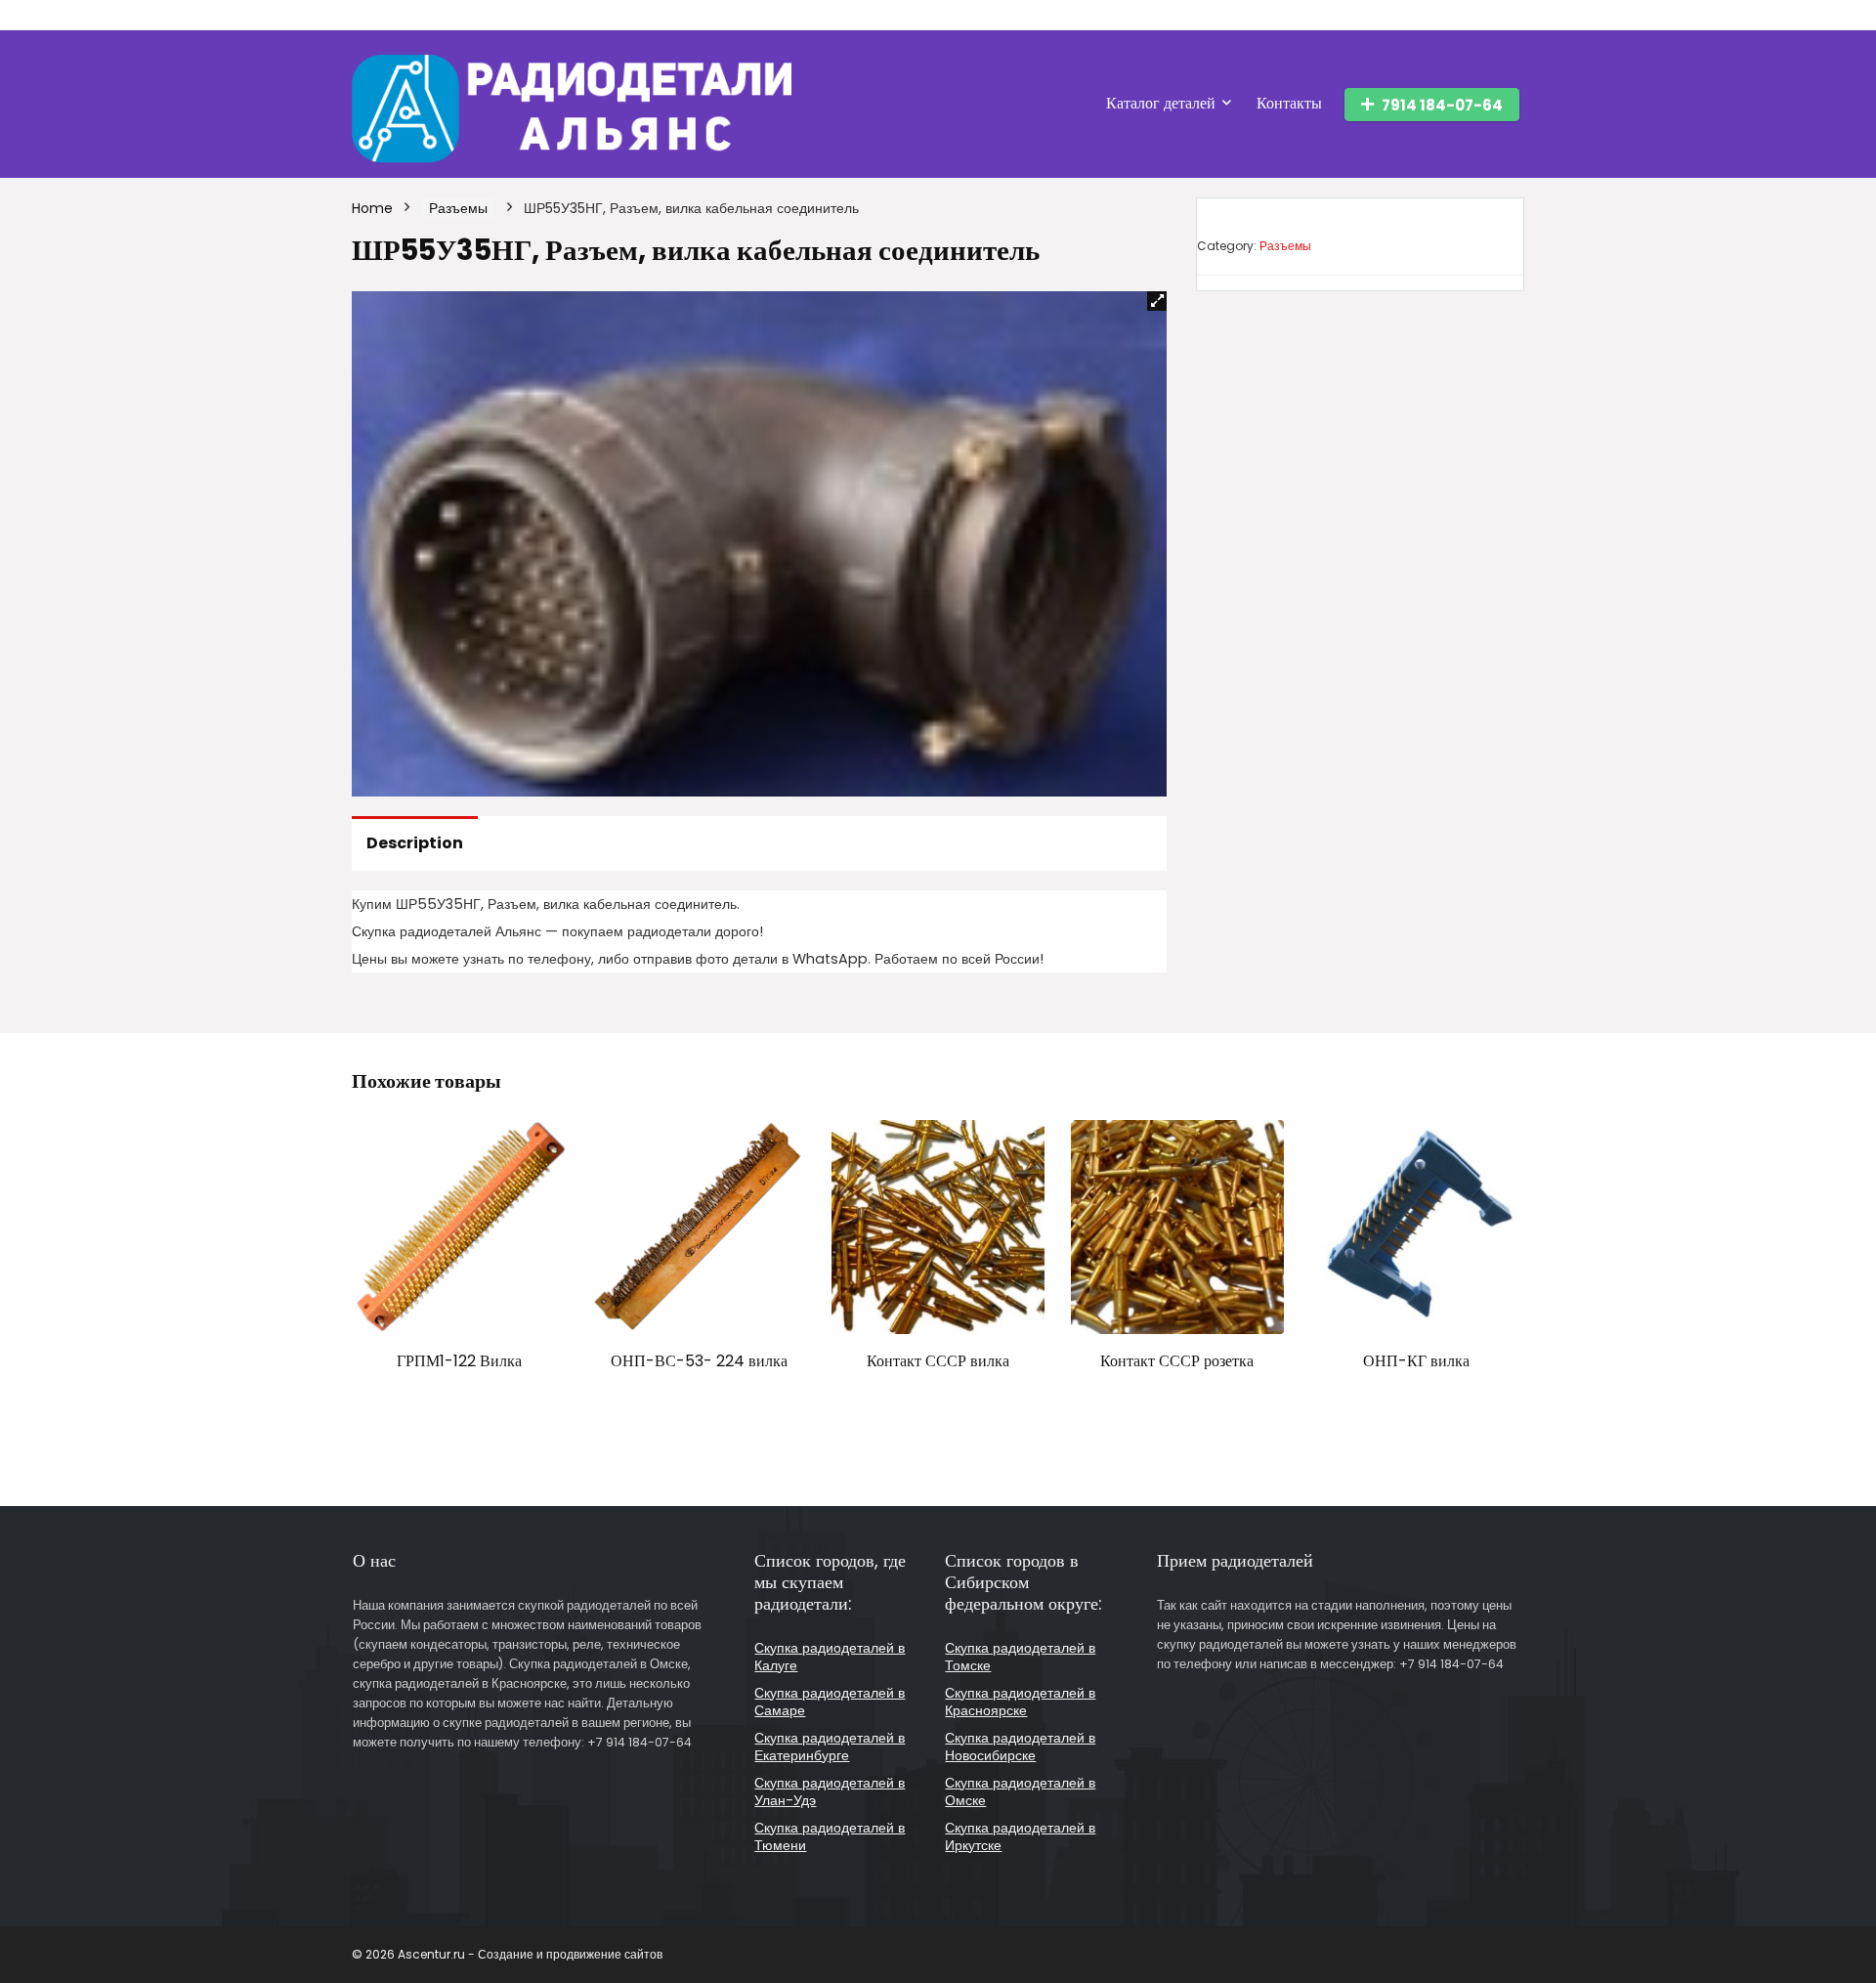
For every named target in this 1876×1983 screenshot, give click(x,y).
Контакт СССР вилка (938, 1361)
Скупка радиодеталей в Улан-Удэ (830, 1791)
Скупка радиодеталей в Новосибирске (1020, 1746)
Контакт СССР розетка (1177, 1361)
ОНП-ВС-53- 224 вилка (699, 1361)
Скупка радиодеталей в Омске (1020, 1791)
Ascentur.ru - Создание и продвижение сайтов (530, 1954)
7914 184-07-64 (1442, 105)
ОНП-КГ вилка (1416, 1361)
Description (415, 843)
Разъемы (458, 208)
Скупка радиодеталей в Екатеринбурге (830, 1746)
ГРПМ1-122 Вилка (459, 1361)
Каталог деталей (1161, 103)
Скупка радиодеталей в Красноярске (1020, 1702)
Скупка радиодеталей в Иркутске (1020, 1836)
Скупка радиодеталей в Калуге (830, 1657)
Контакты (1289, 103)
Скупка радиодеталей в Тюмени (830, 1836)
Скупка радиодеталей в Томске (1020, 1657)
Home (372, 208)
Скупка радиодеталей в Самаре (830, 1702)
